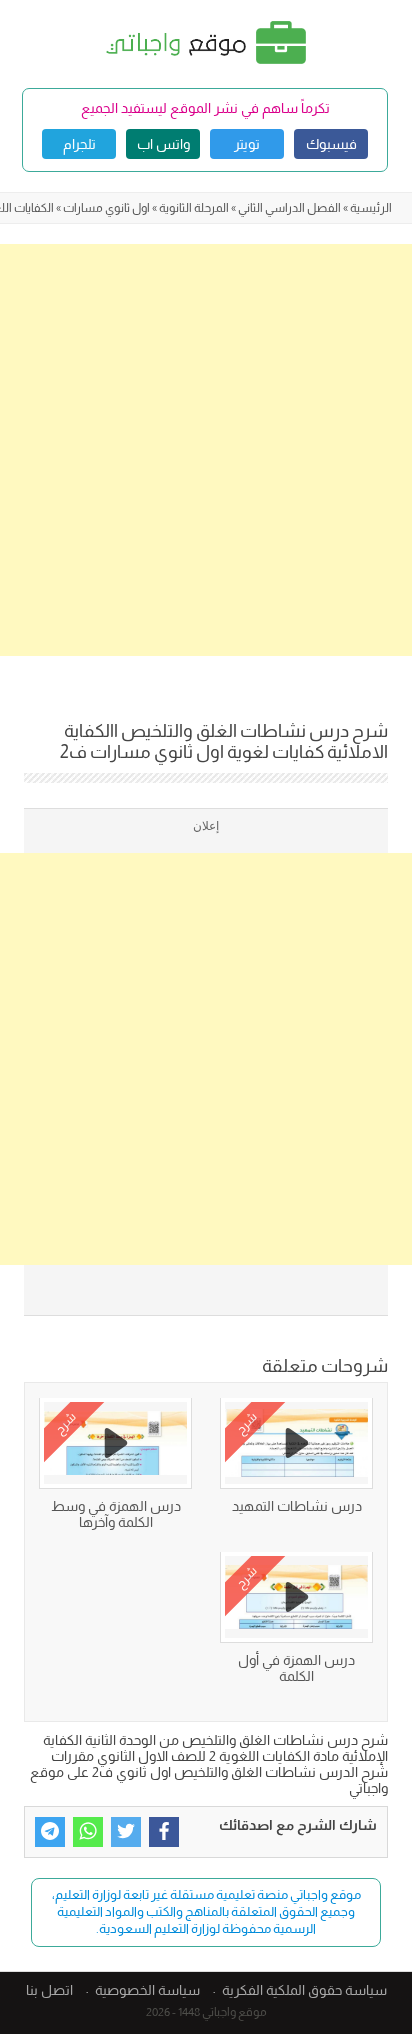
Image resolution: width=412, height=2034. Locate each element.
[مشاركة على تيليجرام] (50, 1832)
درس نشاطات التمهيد (297, 1506)
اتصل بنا (49, 1990)
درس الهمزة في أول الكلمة (296, 1668)
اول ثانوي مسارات (106, 208)
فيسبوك (331, 144)
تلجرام (79, 144)
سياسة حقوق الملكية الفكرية (304, 1990)
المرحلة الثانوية (194, 208)
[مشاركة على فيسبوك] (164, 1832)
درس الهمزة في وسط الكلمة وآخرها (116, 1514)
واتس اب (163, 144)
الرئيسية (371, 208)
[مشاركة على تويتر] (126, 1832)
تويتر (247, 144)
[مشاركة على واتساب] (88, 1832)
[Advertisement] (206, 450)
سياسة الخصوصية (147, 1990)
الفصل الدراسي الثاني (289, 208)
